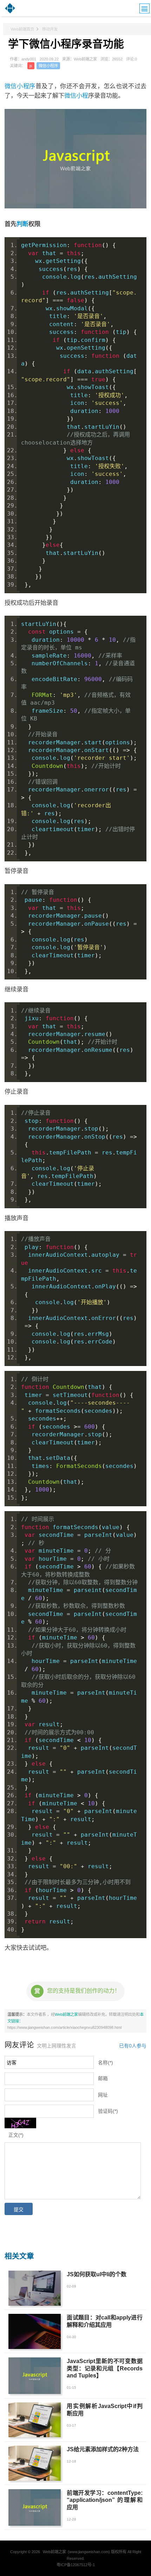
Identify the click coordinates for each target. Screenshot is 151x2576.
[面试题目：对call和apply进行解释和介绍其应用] (35, 2331)
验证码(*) (108, 2111)
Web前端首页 (22, 29)
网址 (103, 2095)
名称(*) (106, 2063)
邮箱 (103, 2079)
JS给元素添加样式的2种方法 (103, 2449)
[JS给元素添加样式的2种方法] (35, 2463)
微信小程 (76, 96)
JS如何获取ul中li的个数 (97, 2274)
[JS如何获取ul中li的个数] (35, 2288)
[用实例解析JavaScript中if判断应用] (35, 2420)
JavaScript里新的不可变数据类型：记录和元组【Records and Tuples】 (104, 2368)
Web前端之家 (66, 2014)
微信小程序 (48, 66)
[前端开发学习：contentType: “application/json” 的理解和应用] (35, 2507)
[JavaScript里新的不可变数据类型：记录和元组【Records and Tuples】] (35, 2376)
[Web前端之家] (10, 12)
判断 (22, 224)
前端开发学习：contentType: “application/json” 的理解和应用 (104, 2500)
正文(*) (16, 2135)
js (31, 66)
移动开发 (50, 29)
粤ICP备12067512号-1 (76, 2565)
